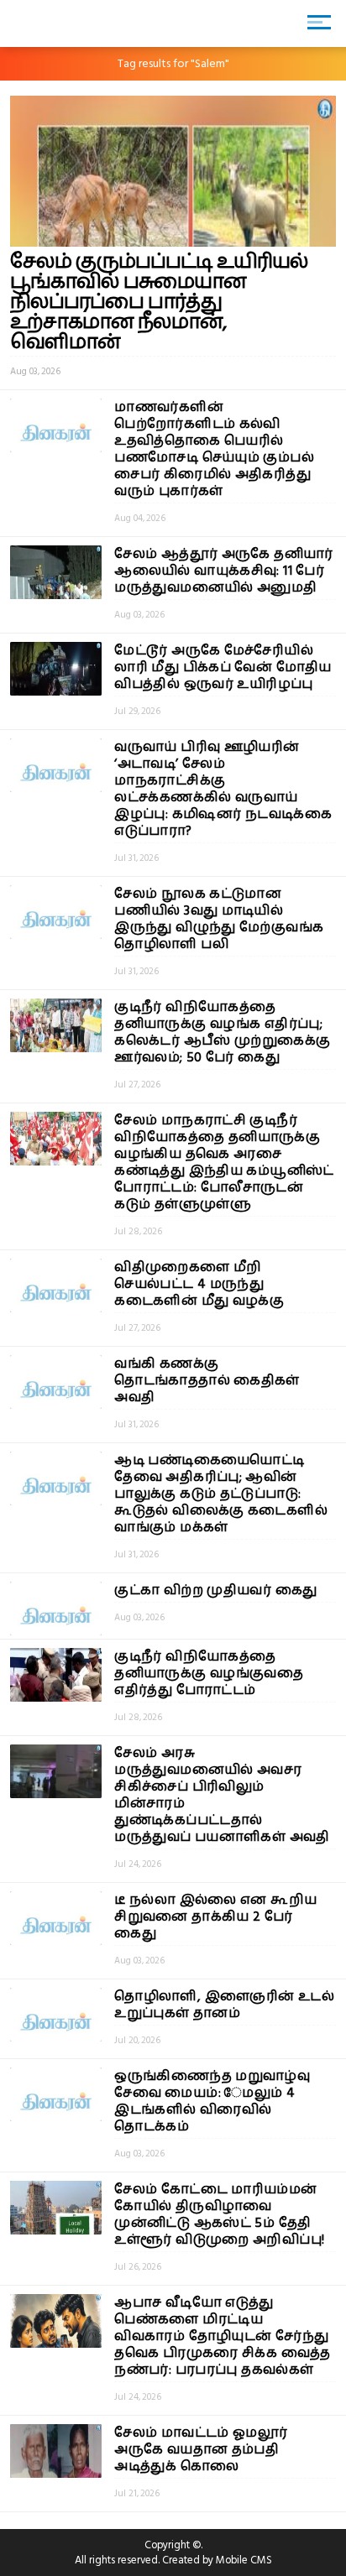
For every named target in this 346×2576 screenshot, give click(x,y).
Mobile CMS (244, 2560)
